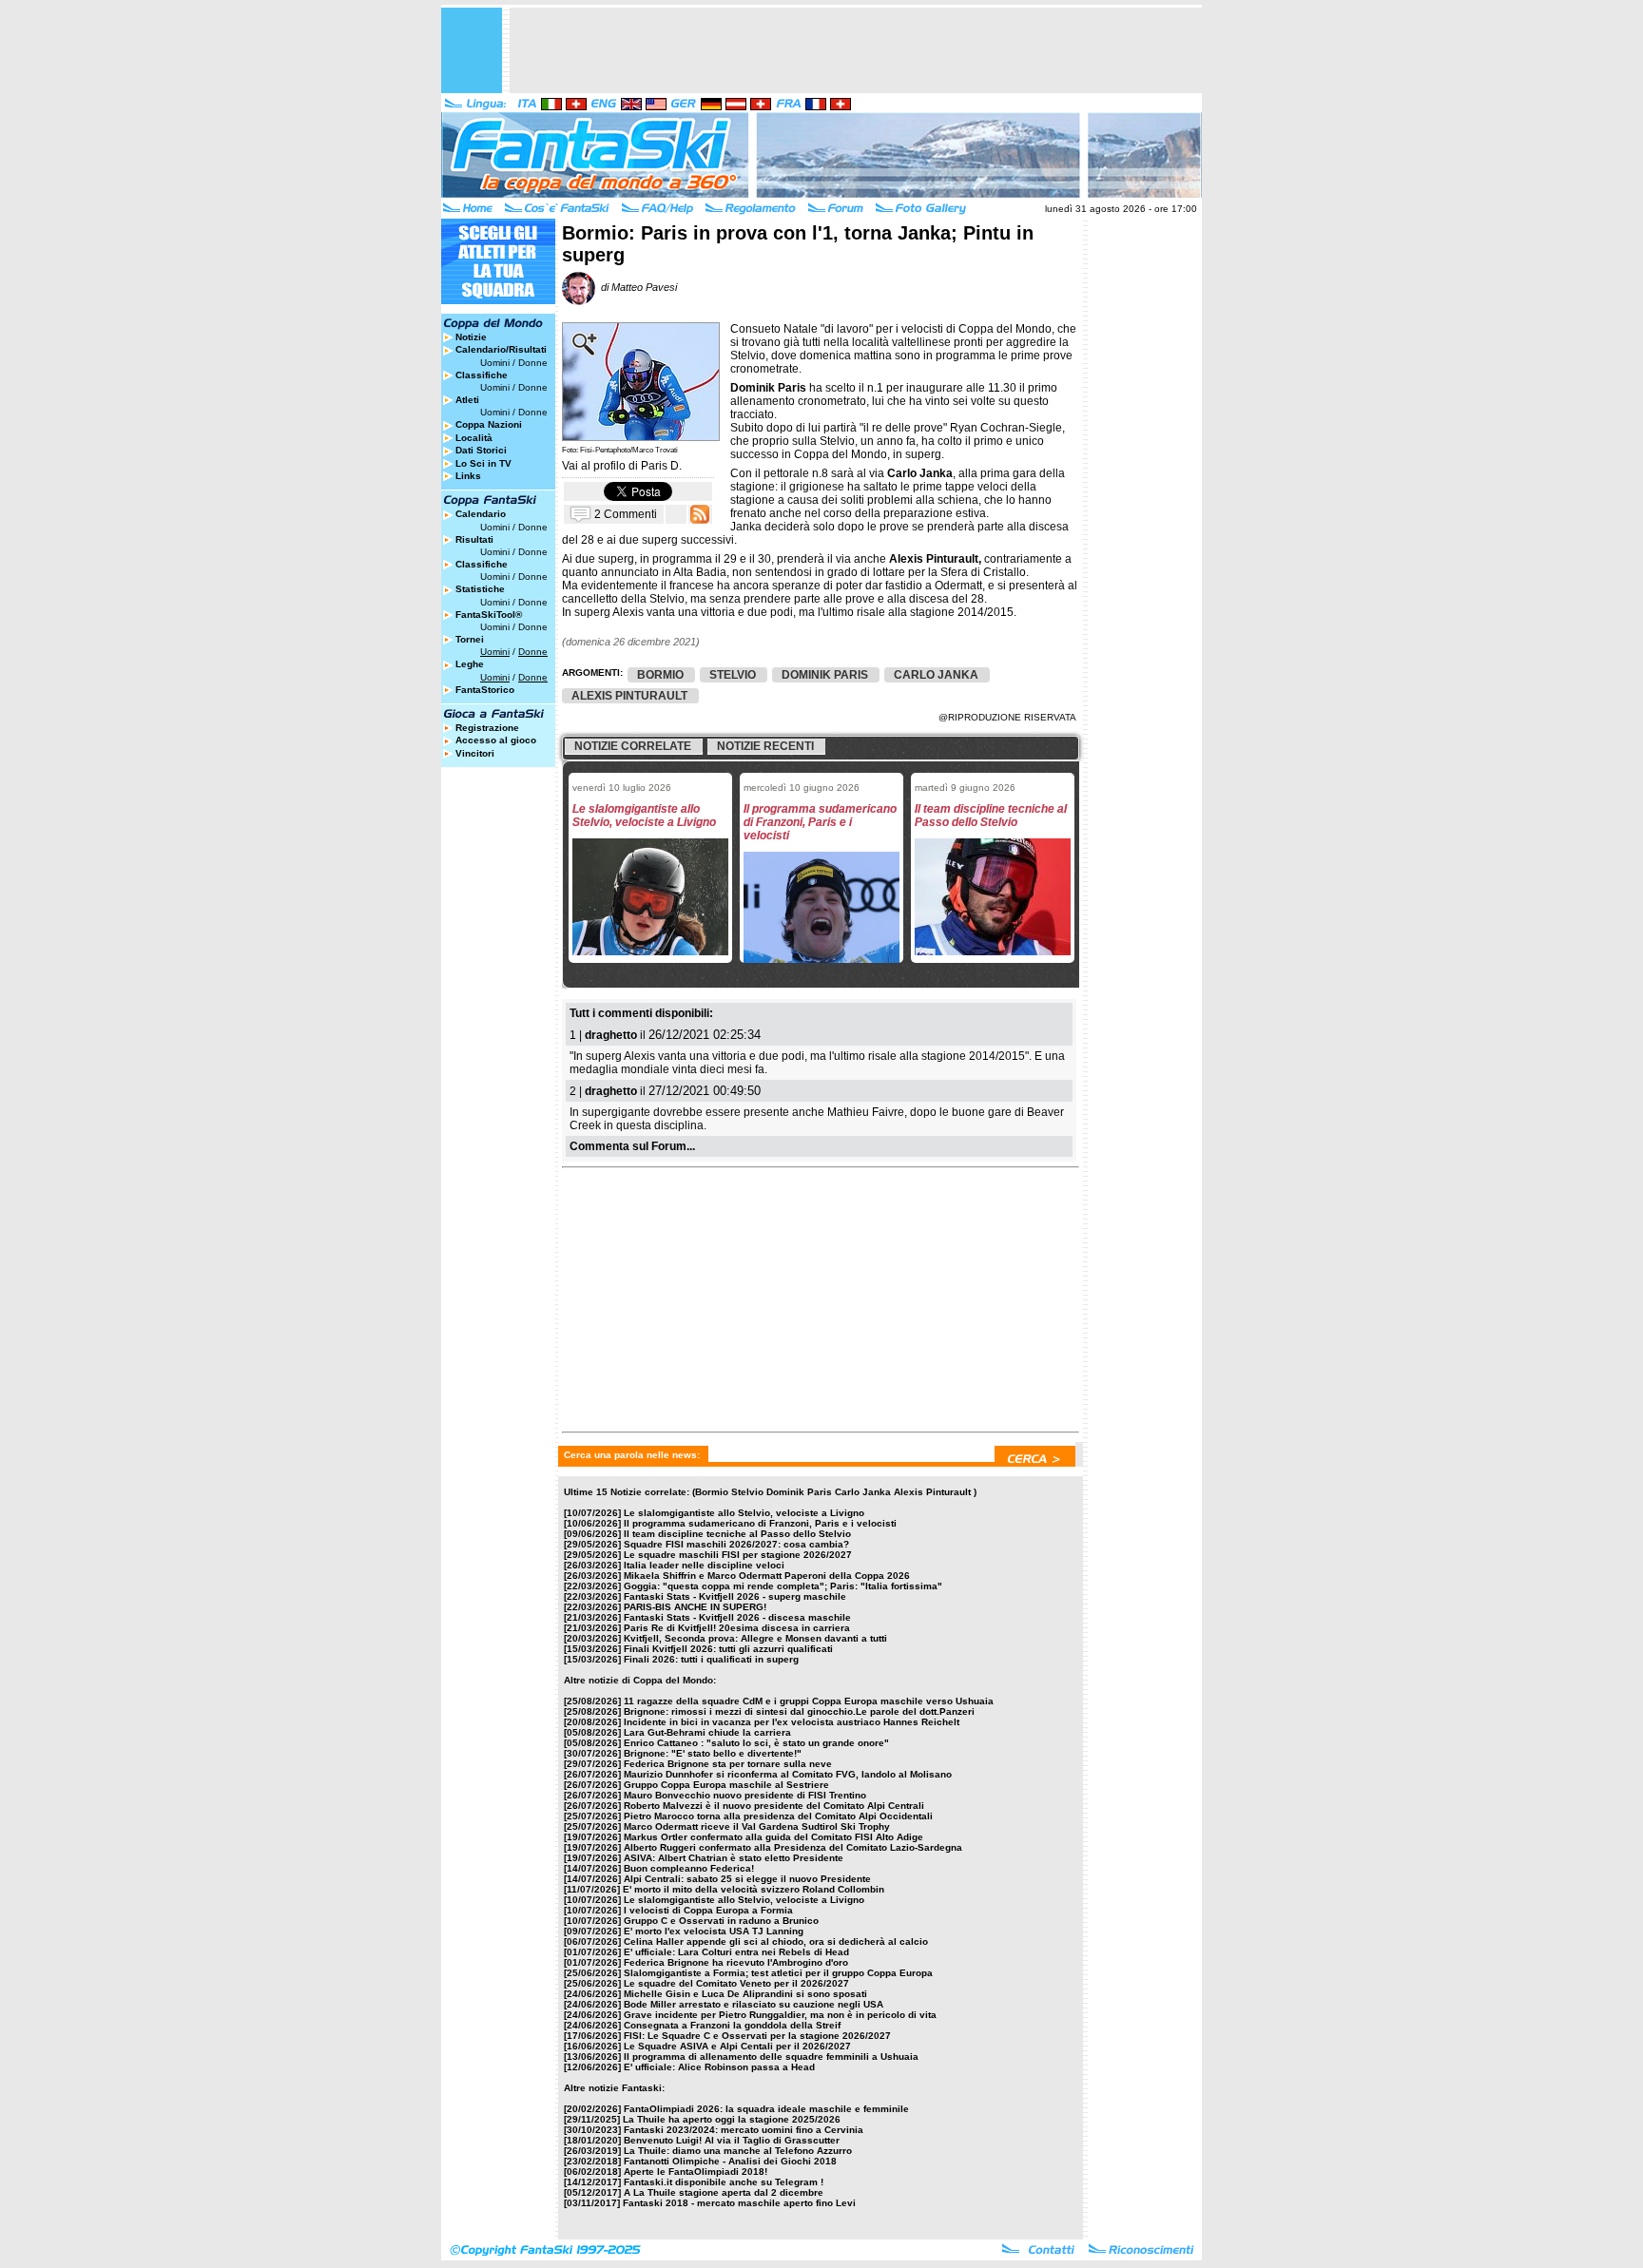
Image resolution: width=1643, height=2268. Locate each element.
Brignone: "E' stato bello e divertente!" (713, 1753)
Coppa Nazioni (489, 424)
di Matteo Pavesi (636, 287)
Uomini (495, 363)
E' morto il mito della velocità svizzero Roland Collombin (754, 1889)
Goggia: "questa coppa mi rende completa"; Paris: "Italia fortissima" (783, 1586)
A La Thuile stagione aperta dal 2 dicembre (724, 2192)
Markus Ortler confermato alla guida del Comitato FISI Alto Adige (773, 1837)
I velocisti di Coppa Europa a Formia (708, 1910)
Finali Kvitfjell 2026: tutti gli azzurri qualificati (728, 1649)
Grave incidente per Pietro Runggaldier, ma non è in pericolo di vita (780, 2015)
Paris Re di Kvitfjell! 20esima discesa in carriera (737, 1628)
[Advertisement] (856, 50)
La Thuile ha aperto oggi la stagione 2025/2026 (732, 2119)
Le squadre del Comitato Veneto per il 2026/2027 (736, 1983)
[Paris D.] (641, 436)
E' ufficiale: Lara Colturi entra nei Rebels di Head (736, 1952)
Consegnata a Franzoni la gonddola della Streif (732, 2025)
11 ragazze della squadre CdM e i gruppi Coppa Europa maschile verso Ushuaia (809, 1701)
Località (474, 438)
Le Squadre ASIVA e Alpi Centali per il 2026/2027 (737, 2046)
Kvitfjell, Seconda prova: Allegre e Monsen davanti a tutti (755, 1638)
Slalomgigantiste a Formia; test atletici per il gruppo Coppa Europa (778, 1973)
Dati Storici (481, 450)
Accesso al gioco (496, 740)
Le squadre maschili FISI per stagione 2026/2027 (738, 1555)
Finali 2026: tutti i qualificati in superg (711, 1659)
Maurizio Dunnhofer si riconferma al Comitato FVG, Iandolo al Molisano (788, 1774)
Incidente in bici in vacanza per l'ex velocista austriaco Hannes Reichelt (792, 1722)
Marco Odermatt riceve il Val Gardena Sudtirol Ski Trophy (757, 1826)
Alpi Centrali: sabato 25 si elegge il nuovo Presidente (747, 1879)
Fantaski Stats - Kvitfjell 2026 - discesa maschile (737, 1617)
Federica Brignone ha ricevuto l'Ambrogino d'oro (736, 1962)
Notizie (471, 337)
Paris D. (661, 466)
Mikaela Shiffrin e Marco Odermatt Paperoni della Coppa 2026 (767, 1576)
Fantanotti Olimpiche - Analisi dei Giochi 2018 (730, 2161)
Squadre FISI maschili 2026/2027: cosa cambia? (736, 1544)
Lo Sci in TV (483, 463)
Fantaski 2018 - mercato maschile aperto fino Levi (739, 2203)
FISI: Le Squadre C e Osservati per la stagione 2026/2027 (757, 2036)
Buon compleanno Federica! (689, 1868)
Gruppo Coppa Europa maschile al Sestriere (726, 1785)
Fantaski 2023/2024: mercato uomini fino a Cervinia (744, 2130)
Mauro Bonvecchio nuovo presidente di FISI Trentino (745, 1795)
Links (468, 476)
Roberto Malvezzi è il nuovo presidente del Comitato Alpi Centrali (774, 1806)
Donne (533, 363)
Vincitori (475, 753)
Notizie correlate (633, 746)
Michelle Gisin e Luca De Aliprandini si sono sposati (745, 1994)
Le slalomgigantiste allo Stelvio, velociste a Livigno (744, 1513)
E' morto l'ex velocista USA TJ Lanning (714, 1931)
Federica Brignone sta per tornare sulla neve (728, 1764)
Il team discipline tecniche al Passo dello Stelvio (737, 1534)
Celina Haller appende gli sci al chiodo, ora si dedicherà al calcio (776, 1941)
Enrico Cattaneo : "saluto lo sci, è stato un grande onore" (756, 1743)
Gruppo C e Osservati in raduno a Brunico (721, 1921)
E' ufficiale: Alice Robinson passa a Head (719, 2067)
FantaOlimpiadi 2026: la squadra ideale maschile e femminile (766, 2109)
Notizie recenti (765, 746)
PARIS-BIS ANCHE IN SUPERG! (695, 1607)
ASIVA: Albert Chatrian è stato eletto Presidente (734, 1858)
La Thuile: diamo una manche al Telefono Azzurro (738, 2151)
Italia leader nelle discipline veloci (704, 1565)
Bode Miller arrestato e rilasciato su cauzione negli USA (754, 2004)
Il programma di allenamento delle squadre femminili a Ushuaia (771, 2057)
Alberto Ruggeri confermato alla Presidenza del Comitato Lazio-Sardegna (793, 1847)
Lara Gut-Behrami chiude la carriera (707, 1732)
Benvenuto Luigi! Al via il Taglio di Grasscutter (732, 2140)
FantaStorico (485, 690)
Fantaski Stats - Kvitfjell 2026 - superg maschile (735, 1596)
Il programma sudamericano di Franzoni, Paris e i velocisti (760, 1523)
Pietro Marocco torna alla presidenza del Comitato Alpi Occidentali (778, 1816)
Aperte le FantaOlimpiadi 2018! (696, 2172)
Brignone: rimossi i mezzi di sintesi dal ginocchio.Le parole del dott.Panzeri (799, 1711)
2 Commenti (626, 513)
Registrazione (487, 728)
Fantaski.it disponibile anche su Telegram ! (724, 2182)
